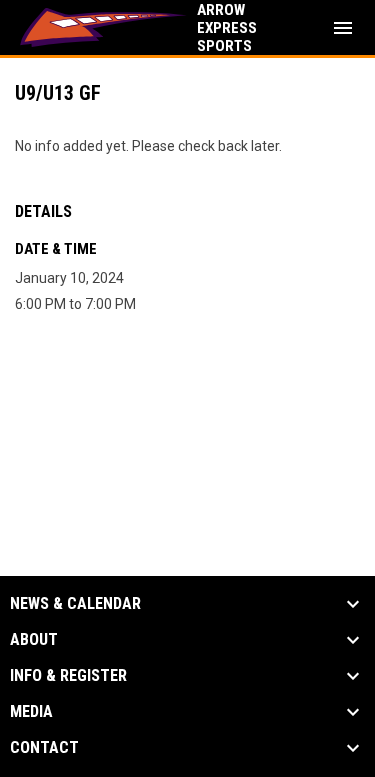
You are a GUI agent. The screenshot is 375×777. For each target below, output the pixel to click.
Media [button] (31, 712)
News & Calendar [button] (75, 604)
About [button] (34, 640)
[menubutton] (343, 28)
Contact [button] (44, 748)
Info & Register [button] (68, 676)
